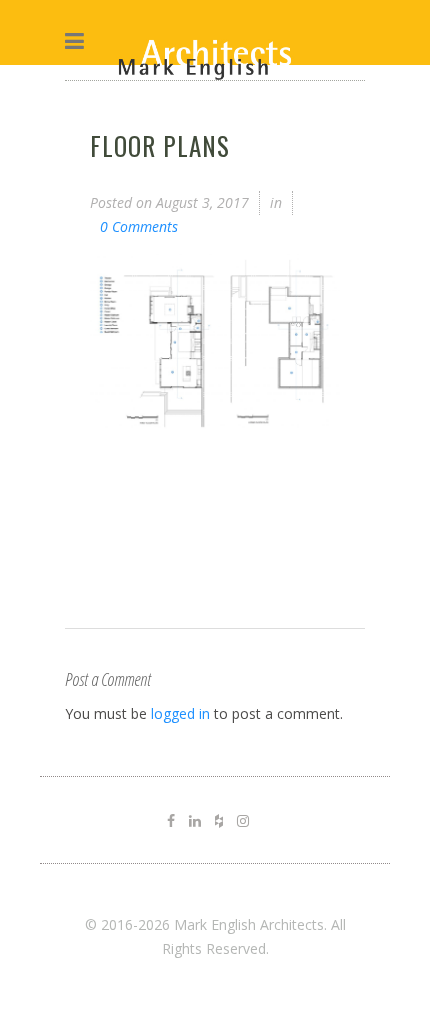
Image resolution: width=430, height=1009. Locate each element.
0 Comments (139, 226)
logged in (180, 713)
